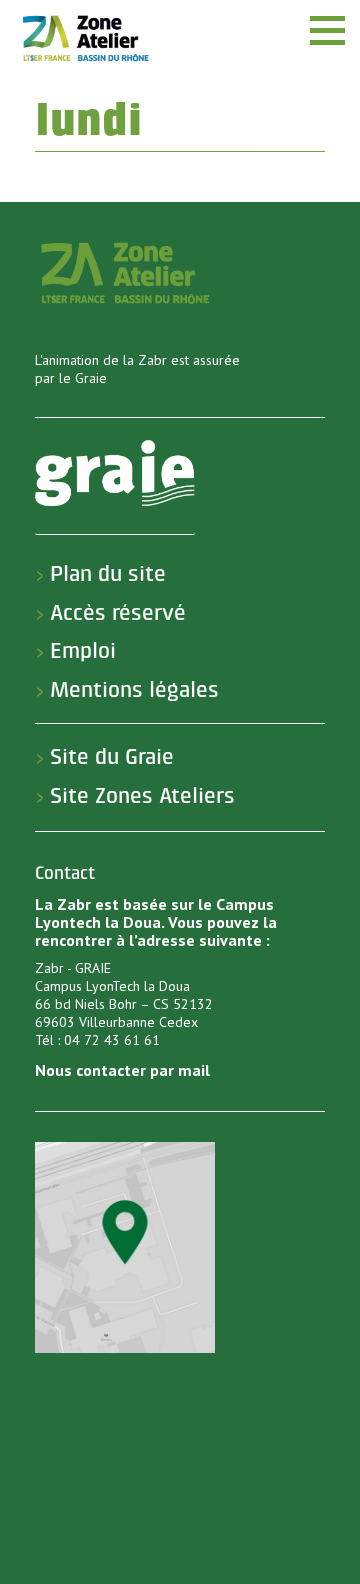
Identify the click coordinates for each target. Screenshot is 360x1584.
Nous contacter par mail (122, 1070)
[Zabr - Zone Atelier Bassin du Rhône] (85, 38)
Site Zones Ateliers (142, 796)
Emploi (83, 651)
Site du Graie (112, 757)
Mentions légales (134, 690)
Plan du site (108, 574)
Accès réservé (118, 613)
